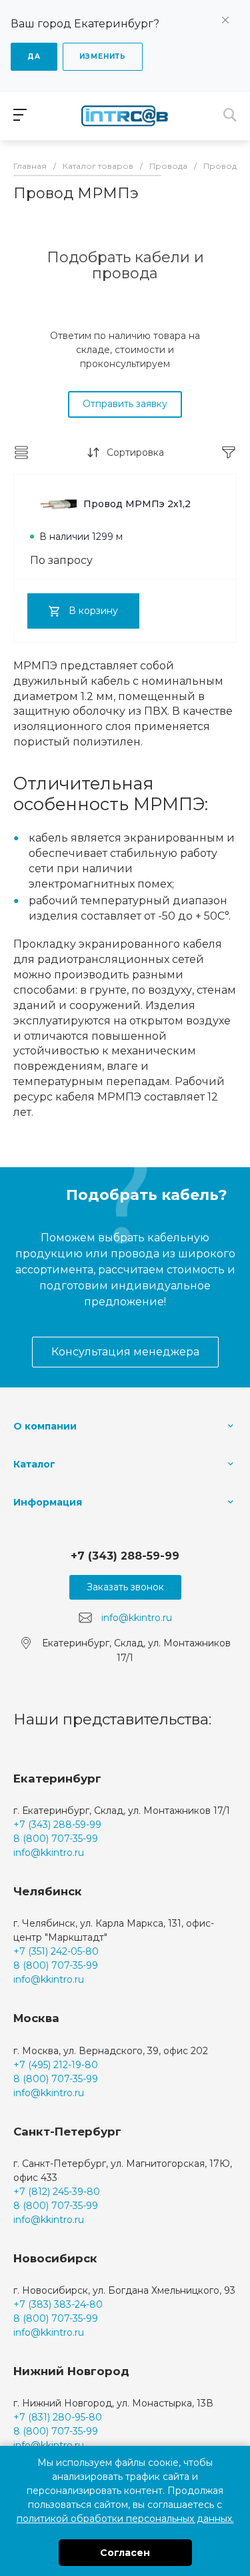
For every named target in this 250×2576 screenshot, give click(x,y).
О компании (45, 1426)
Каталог (34, 1464)
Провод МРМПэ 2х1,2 (137, 504)
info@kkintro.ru (137, 1618)
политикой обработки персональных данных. (125, 2519)
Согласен (125, 2553)
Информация (48, 1502)
